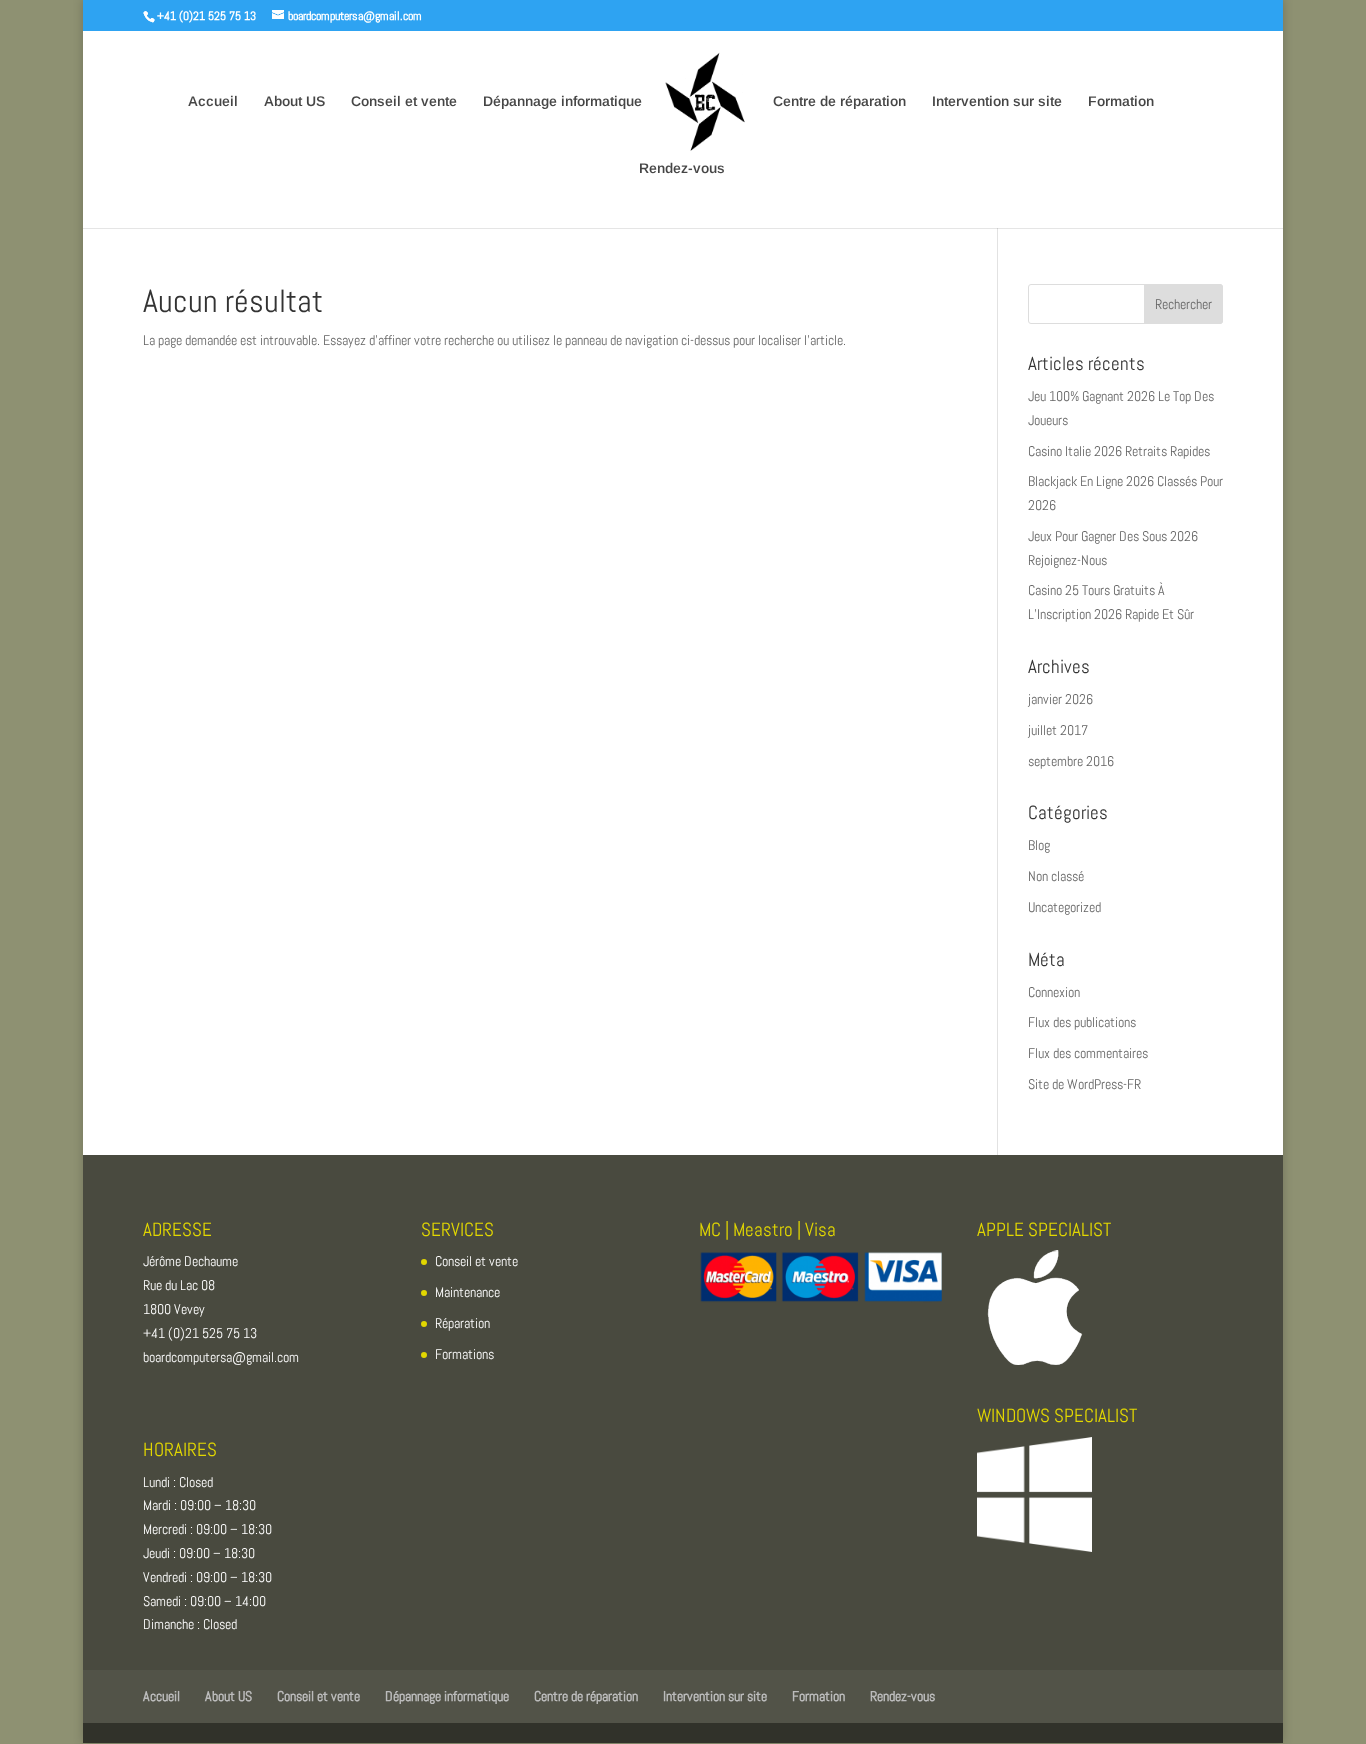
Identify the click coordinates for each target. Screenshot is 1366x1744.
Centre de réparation (839, 101)
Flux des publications (1082, 1022)
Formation (1121, 101)
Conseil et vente (404, 101)
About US (294, 101)
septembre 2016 (1071, 761)
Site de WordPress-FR (1084, 1084)
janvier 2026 (1060, 699)
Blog (1039, 845)
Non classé (1056, 876)
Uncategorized (1064, 907)
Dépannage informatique (562, 101)
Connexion (1054, 992)
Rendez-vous (682, 168)
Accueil (213, 101)
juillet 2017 (1058, 730)
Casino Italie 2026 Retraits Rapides (1119, 451)
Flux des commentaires (1088, 1053)
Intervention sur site (997, 101)
